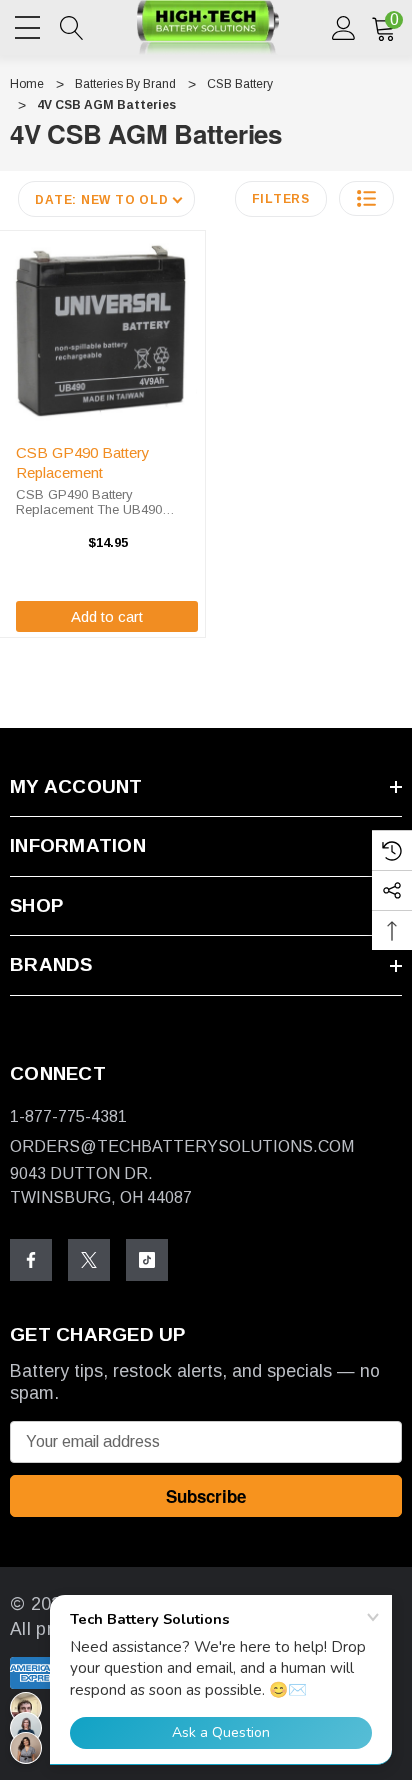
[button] (366, 198)
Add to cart (107, 616)
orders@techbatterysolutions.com (182, 1146)
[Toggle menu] (30, 24)
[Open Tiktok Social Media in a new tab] (147, 1260)
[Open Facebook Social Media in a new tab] (31, 1260)
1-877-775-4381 (68, 1116)
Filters (281, 199)
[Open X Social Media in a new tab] (89, 1260)
